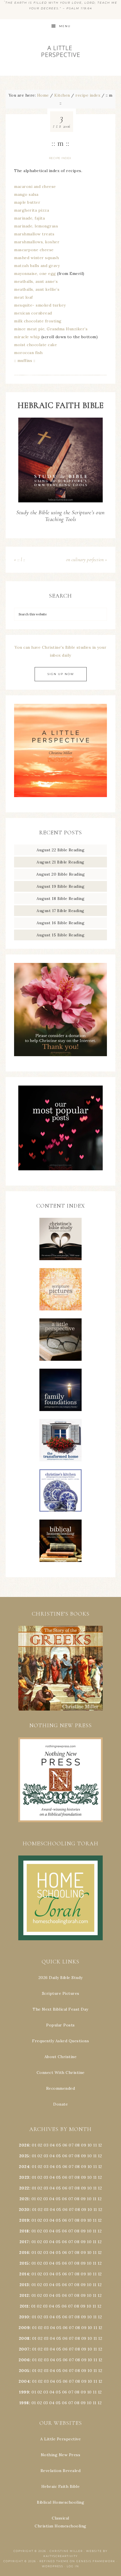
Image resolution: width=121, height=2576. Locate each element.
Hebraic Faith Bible (61, 2486)
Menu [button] (65, 26)
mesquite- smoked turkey (40, 305)
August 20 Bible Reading (61, 874)
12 (100, 2156)
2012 (24, 2295)
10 (89, 2156)
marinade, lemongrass (36, 226)
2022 (24, 2188)
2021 (24, 2199)
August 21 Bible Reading (60, 862)
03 (46, 2145)
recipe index (60, 158)
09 (84, 2156)
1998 (24, 2403)
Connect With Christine (61, 2072)
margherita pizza (32, 210)
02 (40, 2145)
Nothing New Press (61, 2455)
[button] (60, 1668)
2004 (24, 2381)
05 (59, 2145)
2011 (24, 2306)
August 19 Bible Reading (61, 886)
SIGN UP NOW (61, 674)
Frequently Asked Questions (60, 2041)
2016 (24, 2252)
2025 (24, 2156)
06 (65, 2145)
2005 (24, 2371)
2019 (24, 2220)
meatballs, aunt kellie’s (37, 289)
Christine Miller (66, 2551)
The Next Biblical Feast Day (60, 2009)
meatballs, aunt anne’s (36, 281)
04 (52, 2145)
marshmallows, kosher (37, 242)
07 (71, 2145)
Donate (60, 2104)
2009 (24, 2328)
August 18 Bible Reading (61, 899)
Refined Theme (54, 2561)
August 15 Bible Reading (61, 935)
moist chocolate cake (35, 345)
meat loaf (23, 297)
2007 (24, 2349)
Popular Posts (60, 2025)
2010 (24, 2317)
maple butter (27, 202)
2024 (24, 2167)
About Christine (61, 2057)
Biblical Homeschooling (60, 2502)
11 (95, 2156)
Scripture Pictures (61, 1993)
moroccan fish (28, 353)
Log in (73, 2566)
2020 (24, 2210)
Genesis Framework (96, 2561)
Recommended (61, 2088)
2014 (24, 2274)
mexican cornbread (33, 313)
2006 (24, 2360)
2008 (24, 2338)
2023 (24, 2177)
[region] (60, 1668)
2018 (24, 2231)
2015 (24, 2263)
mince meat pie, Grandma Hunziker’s (51, 329)
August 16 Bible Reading (61, 923)
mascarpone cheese (34, 250)
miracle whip (27, 337)
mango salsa (26, 194)
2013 (24, 2285)
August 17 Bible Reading (60, 911)
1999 (24, 2392)
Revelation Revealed (61, 2471)
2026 (24, 2145)
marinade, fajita (29, 218)
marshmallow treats (34, 234)
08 (77, 2145)
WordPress (53, 2566)
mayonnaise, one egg (35, 274)
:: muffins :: (25, 361)
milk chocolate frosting (38, 321)
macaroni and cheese (35, 186)
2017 (24, 2242)
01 (34, 2145)
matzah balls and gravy (37, 266)
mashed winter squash (36, 258)
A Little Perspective (60, 51)
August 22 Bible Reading (61, 850)
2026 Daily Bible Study (61, 1978)
